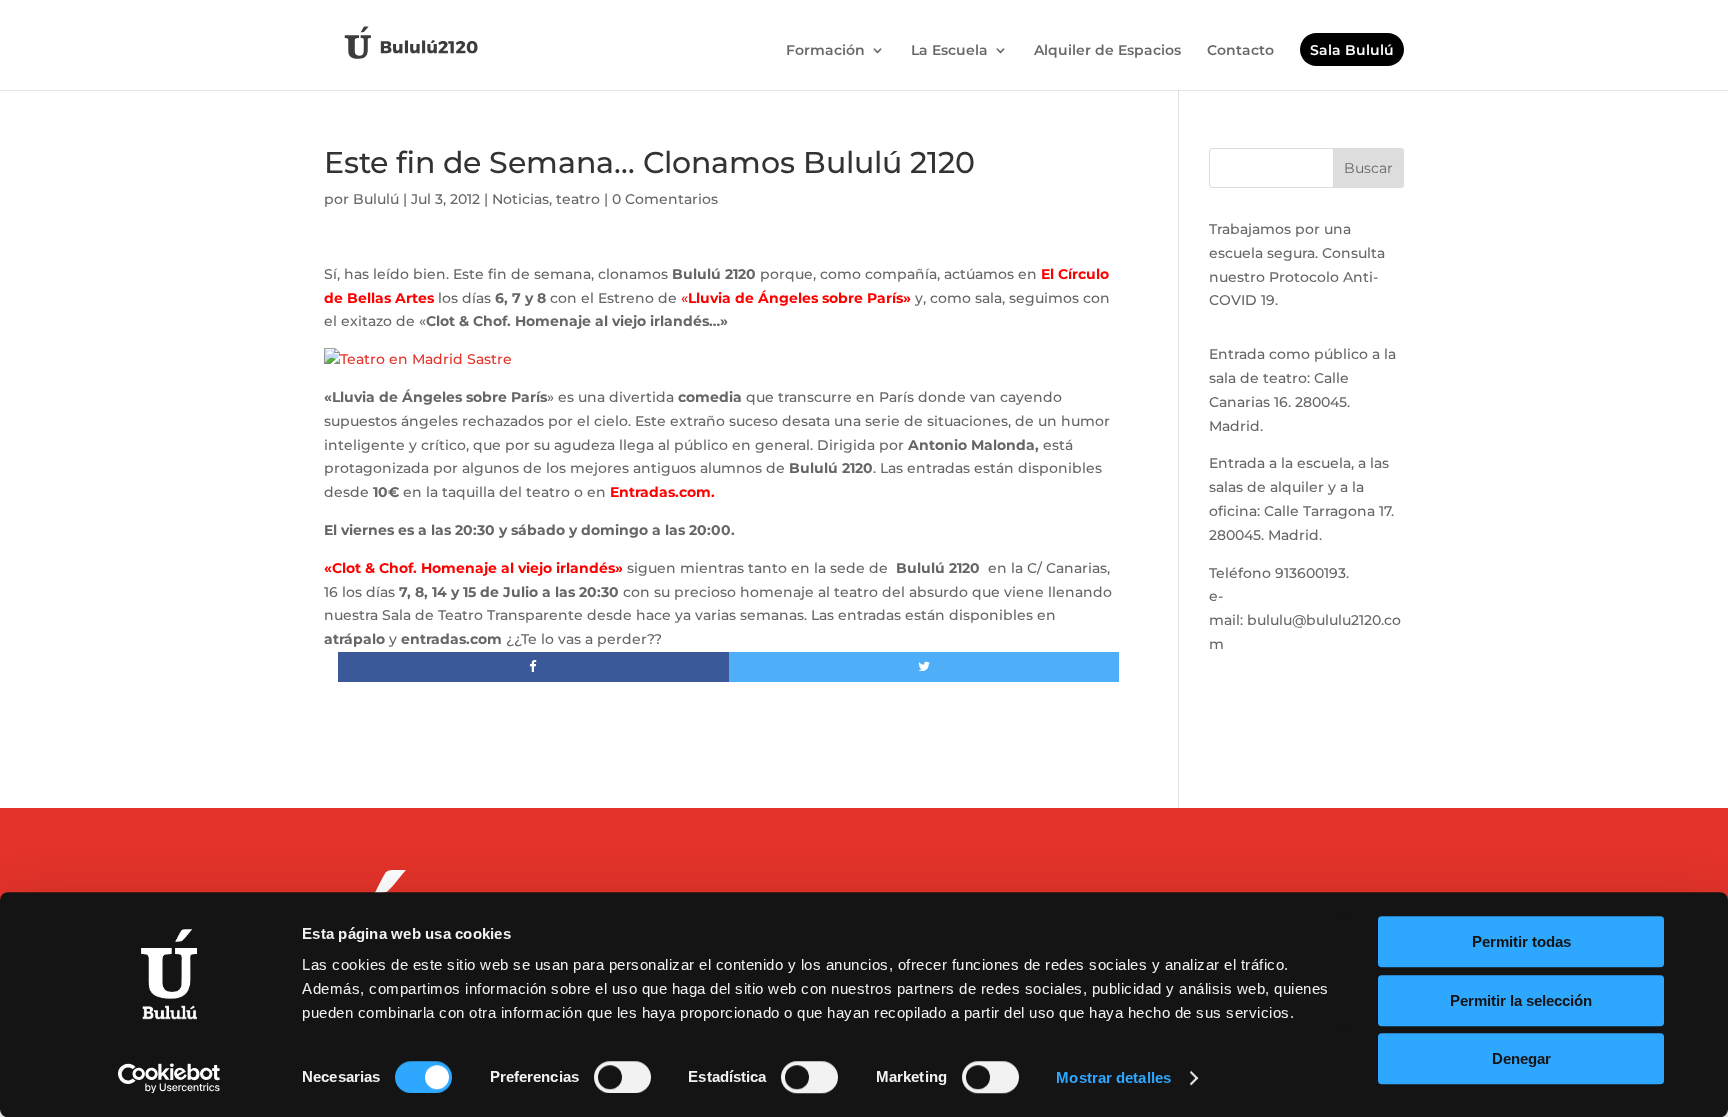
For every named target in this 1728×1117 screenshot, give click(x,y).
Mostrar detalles (1113, 1077)
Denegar (1521, 1058)
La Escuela (949, 51)
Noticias (520, 199)
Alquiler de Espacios (1107, 51)
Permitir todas (1521, 941)
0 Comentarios (665, 199)
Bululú (376, 199)
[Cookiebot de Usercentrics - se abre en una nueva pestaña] (169, 1078)
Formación (825, 51)
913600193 (1310, 573)
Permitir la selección (1521, 1000)
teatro (578, 199)
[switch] (622, 1077)
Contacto (1240, 51)
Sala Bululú (1352, 51)
